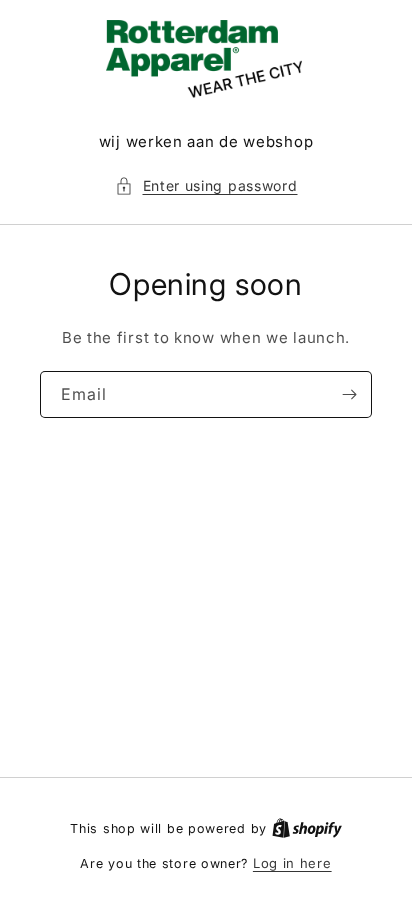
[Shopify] (307, 828)
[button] (206, 185)
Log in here (292, 863)
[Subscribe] (349, 394)
